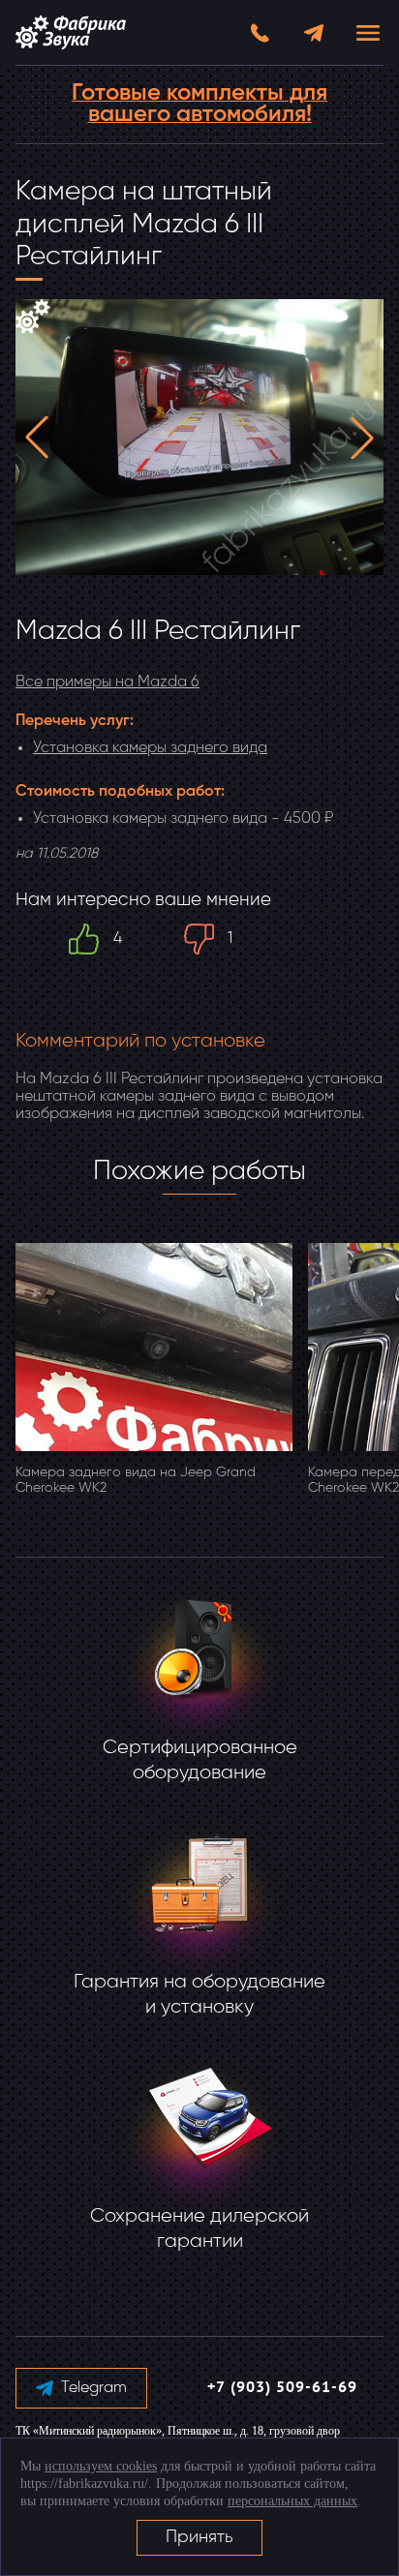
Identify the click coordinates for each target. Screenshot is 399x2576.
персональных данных (292, 2501)
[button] (37, 438)
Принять (199, 2537)
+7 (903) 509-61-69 (282, 2388)
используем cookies (101, 2466)
